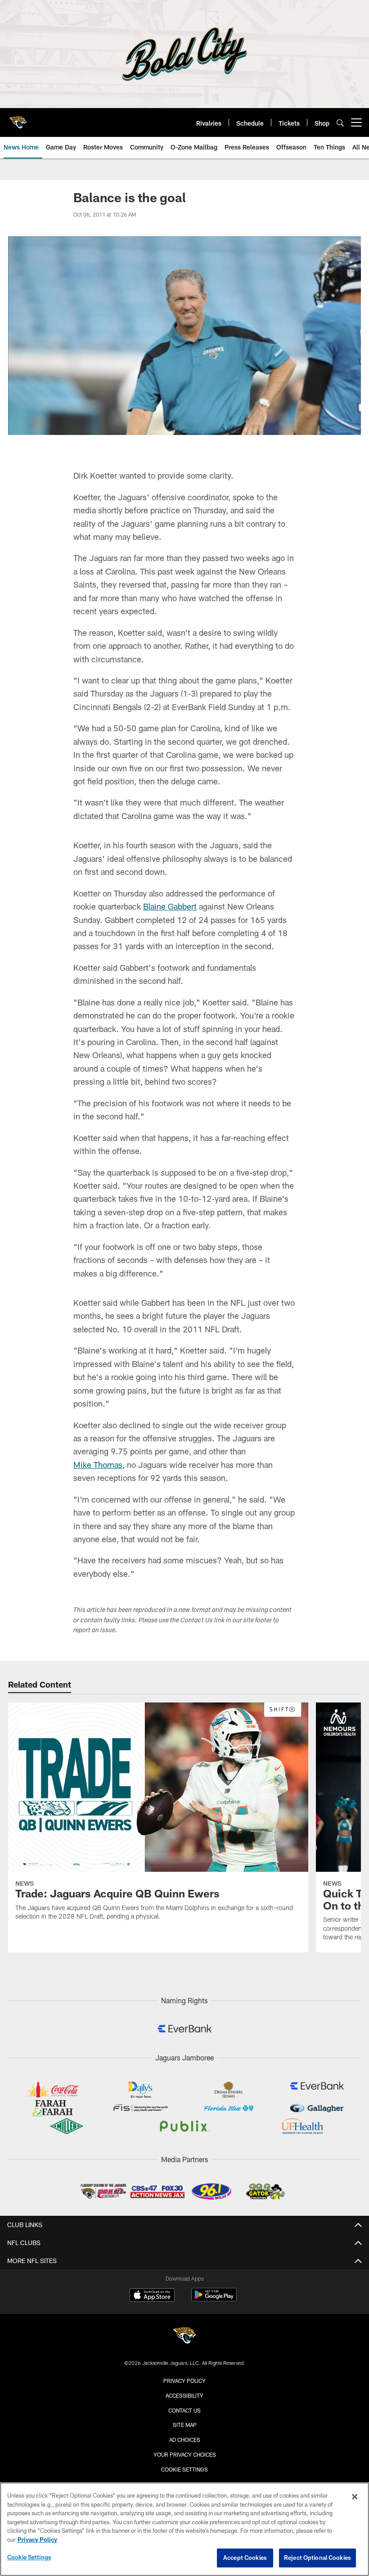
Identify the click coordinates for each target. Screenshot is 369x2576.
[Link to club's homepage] (18, 119)
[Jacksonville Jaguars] (184, 2337)
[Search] (340, 123)
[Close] (355, 2497)
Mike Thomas (98, 1465)
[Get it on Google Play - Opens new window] (214, 2299)
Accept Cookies (245, 2558)
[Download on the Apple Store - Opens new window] (152, 2296)
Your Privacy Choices (185, 2454)
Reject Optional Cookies (317, 2558)
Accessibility (184, 2395)
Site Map (185, 2425)
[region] (184, 2529)
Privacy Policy (184, 2381)
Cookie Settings (184, 2469)
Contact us (184, 2410)
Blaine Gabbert (170, 906)
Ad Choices (185, 2440)
